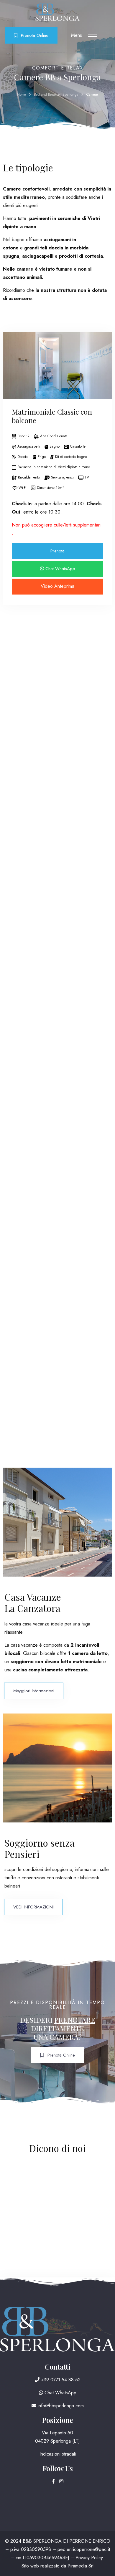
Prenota (57, 551)
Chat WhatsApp (60, 569)
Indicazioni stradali (58, 2454)
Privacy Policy (89, 2558)
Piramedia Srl (80, 2566)
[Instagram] (61, 2481)
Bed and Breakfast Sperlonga (56, 95)
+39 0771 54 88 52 (60, 2380)
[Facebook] (54, 2481)
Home (22, 95)
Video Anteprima (57, 586)
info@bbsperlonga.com (60, 2406)
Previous (12, 373)
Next (103, 373)
